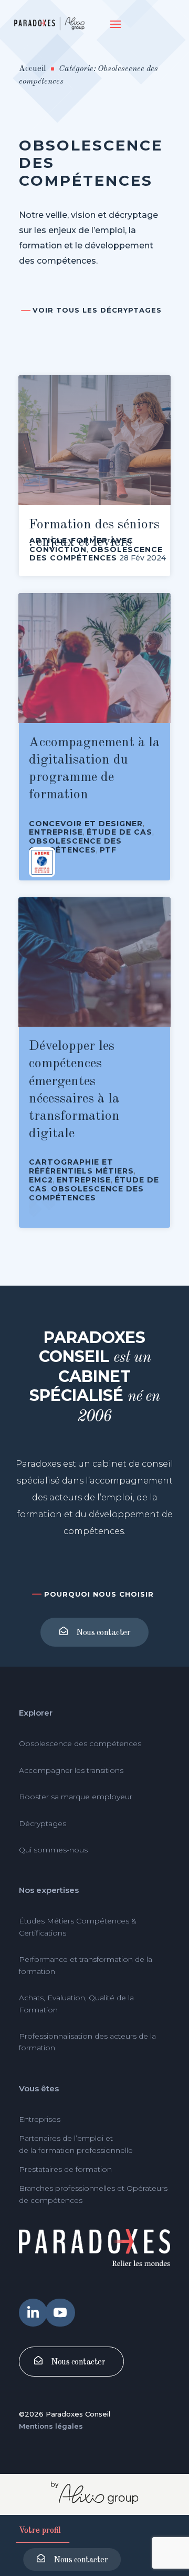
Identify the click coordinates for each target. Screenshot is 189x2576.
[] (33, 2324)
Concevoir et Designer (86, 824)
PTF (108, 850)
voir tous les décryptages (97, 310)
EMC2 (41, 1180)
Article (48, 540)
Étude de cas (119, 832)
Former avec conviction (81, 545)
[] (60, 2324)
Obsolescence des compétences (96, 554)
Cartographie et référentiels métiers (81, 1166)
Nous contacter (81, 2560)
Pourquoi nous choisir (99, 1594)
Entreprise (56, 832)
